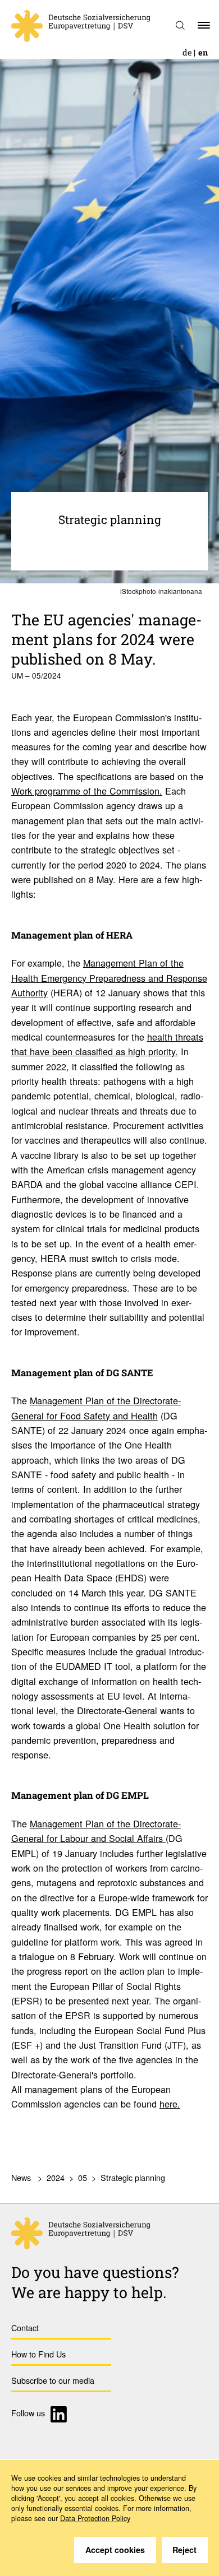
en (203, 52)
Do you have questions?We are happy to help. (95, 2282)
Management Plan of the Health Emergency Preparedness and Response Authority (109, 978)
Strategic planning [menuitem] (133, 2177)
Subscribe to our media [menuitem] (53, 2380)
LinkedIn (60, 2414)
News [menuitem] (21, 2177)
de (187, 52)
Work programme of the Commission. (87, 791)
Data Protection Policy (95, 2518)
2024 (56, 2177)
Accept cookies (115, 2550)
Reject (184, 2550)
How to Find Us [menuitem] (38, 2354)
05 (83, 2177)
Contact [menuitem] (25, 2327)
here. (170, 2104)
